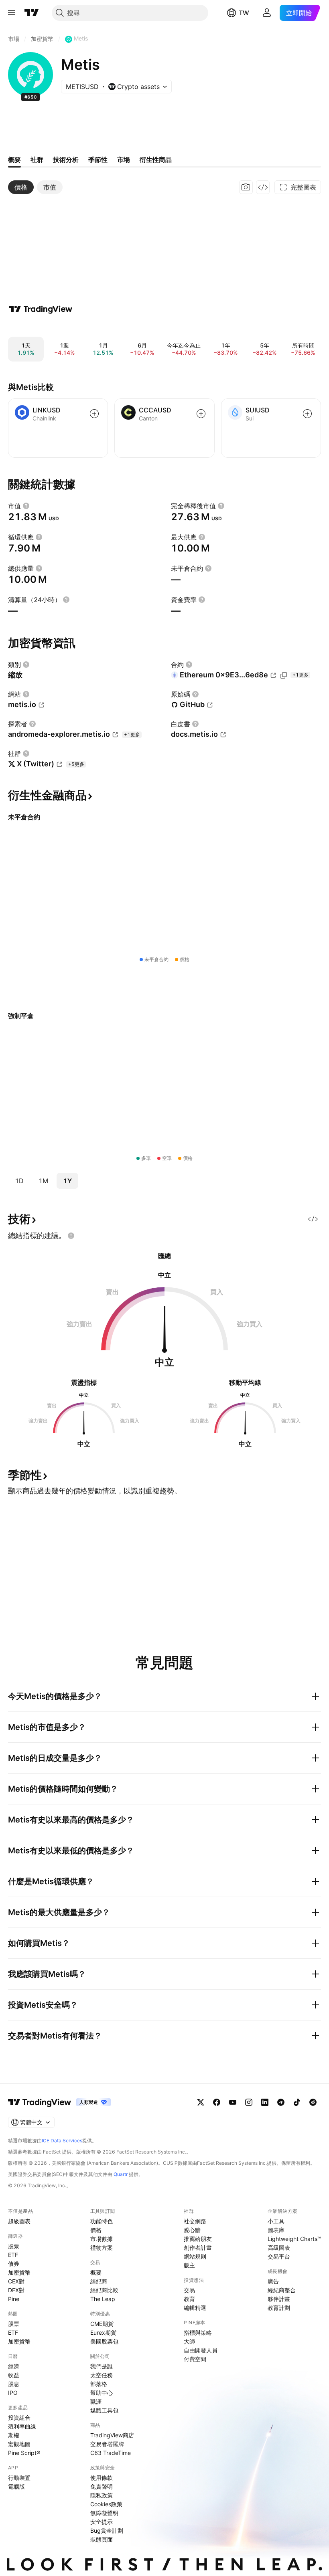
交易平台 (279, 2256)
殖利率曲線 (22, 2426)
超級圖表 (19, 2221)
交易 (189, 2290)
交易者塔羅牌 (107, 2444)
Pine (14, 2299)
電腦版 (16, 2486)
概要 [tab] (14, 160)
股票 (14, 2246)
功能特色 (102, 2221)
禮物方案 (102, 2248)
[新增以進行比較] (94, 414)
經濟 (14, 2366)
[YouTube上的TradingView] (233, 2102)
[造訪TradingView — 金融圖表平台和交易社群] (41, 309)
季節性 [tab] (98, 160)
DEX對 (16, 2290)
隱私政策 (102, 2495)
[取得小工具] (263, 187)
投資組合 (19, 2417)
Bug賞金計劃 (107, 2531)
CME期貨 (102, 2324)
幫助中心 (102, 2393)
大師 (189, 2341)
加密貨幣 (19, 2272)
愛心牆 (192, 2230)
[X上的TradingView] (201, 2102)
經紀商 (99, 2281)
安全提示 (102, 2522)
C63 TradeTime (111, 2453)
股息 (14, 2384)
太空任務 (102, 2375)
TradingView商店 (112, 2435)
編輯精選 (195, 2308)
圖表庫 (276, 2230)
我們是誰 (102, 2366)
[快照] (246, 187)
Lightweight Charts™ (294, 2239)
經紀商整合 (282, 2290)
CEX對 (16, 2281)
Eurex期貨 (103, 2333)
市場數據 (102, 2239)
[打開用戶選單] (267, 13)
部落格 (99, 2384)
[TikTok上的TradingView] (297, 2102)
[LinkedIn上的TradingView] (265, 2102)
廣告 (273, 2281)
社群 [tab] (37, 160)
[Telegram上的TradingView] (281, 2102)
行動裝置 (19, 2478)
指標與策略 (198, 2333)
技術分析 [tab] (66, 160)
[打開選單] (12, 13)
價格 (96, 2230)
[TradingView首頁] (32, 13)
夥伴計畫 (279, 2299)
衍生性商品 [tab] (156, 160)
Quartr (121, 2174)
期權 (14, 2435)
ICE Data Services (62, 2141)
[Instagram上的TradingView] (249, 2102)
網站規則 (195, 2256)
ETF (13, 2255)
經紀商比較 (104, 2290)
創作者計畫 (198, 2248)
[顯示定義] (26, 506)
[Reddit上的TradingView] (313, 2102)
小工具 (276, 2221)
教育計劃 (279, 2308)
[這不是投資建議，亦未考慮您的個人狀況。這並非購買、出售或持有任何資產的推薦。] (71, 1236)
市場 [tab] (124, 160)
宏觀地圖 (19, 2444)
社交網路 (195, 2221)
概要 (96, 2272)
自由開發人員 (201, 2350)
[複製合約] (284, 675)
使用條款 (102, 2478)
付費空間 (195, 2359)
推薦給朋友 (198, 2239)
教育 (189, 2299)
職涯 (96, 2401)
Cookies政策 (106, 2504)
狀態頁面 (102, 2539)
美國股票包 (104, 2341)
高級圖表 (279, 2248)
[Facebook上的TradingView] (217, 2102)
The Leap (103, 2299)
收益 (14, 2375)
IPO (13, 2393)
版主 (189, 2265)
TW (244, 13)
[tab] (21, 187)
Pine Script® (24, 2453)
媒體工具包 (104, 2410)
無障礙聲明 (104, 2513)
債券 (14, 2264)
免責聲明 (102, 2486)
